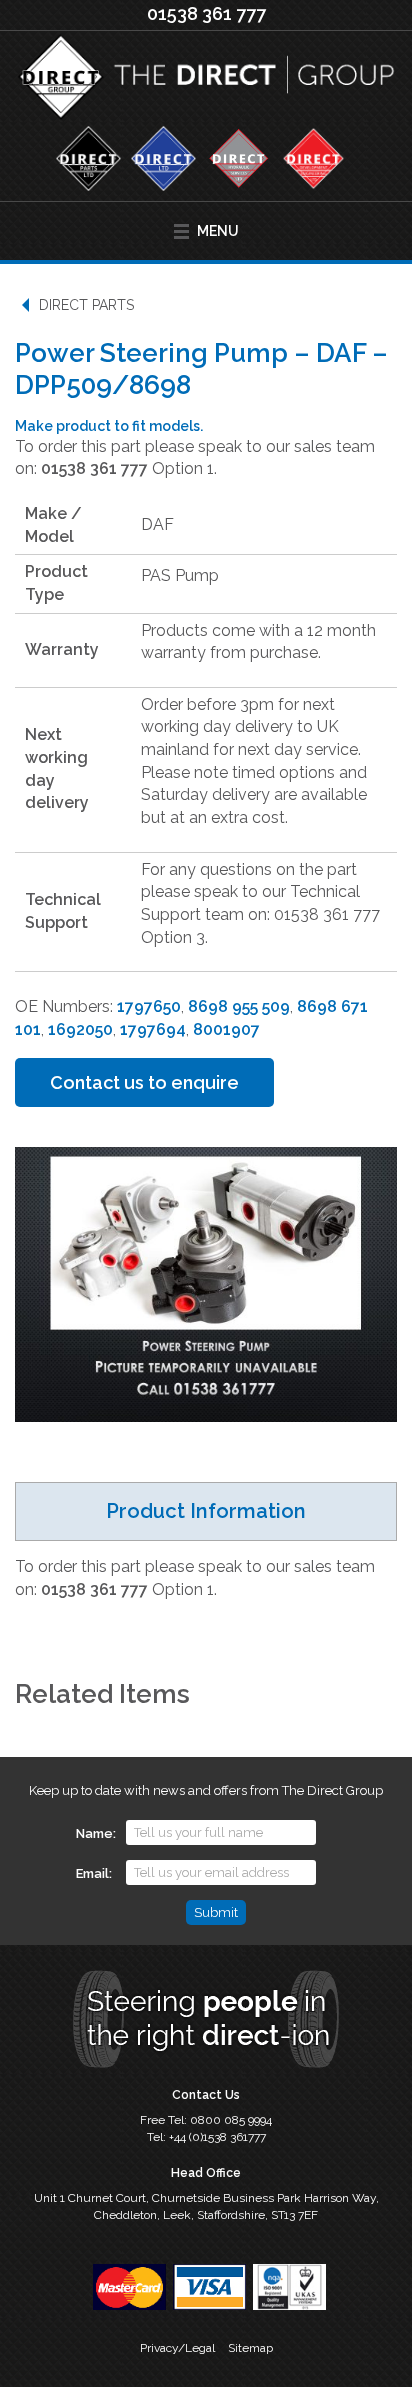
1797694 (153, 1029)
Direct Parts (86, 305)
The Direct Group (206, 81)
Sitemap (250, 2348)
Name (94, 1833)
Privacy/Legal (177, 2348)
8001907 (226, 1029)
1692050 (80, 1029)
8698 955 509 (239, 1006)
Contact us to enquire (144, 1082)
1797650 (149, 1006)
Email (92, 1873)
